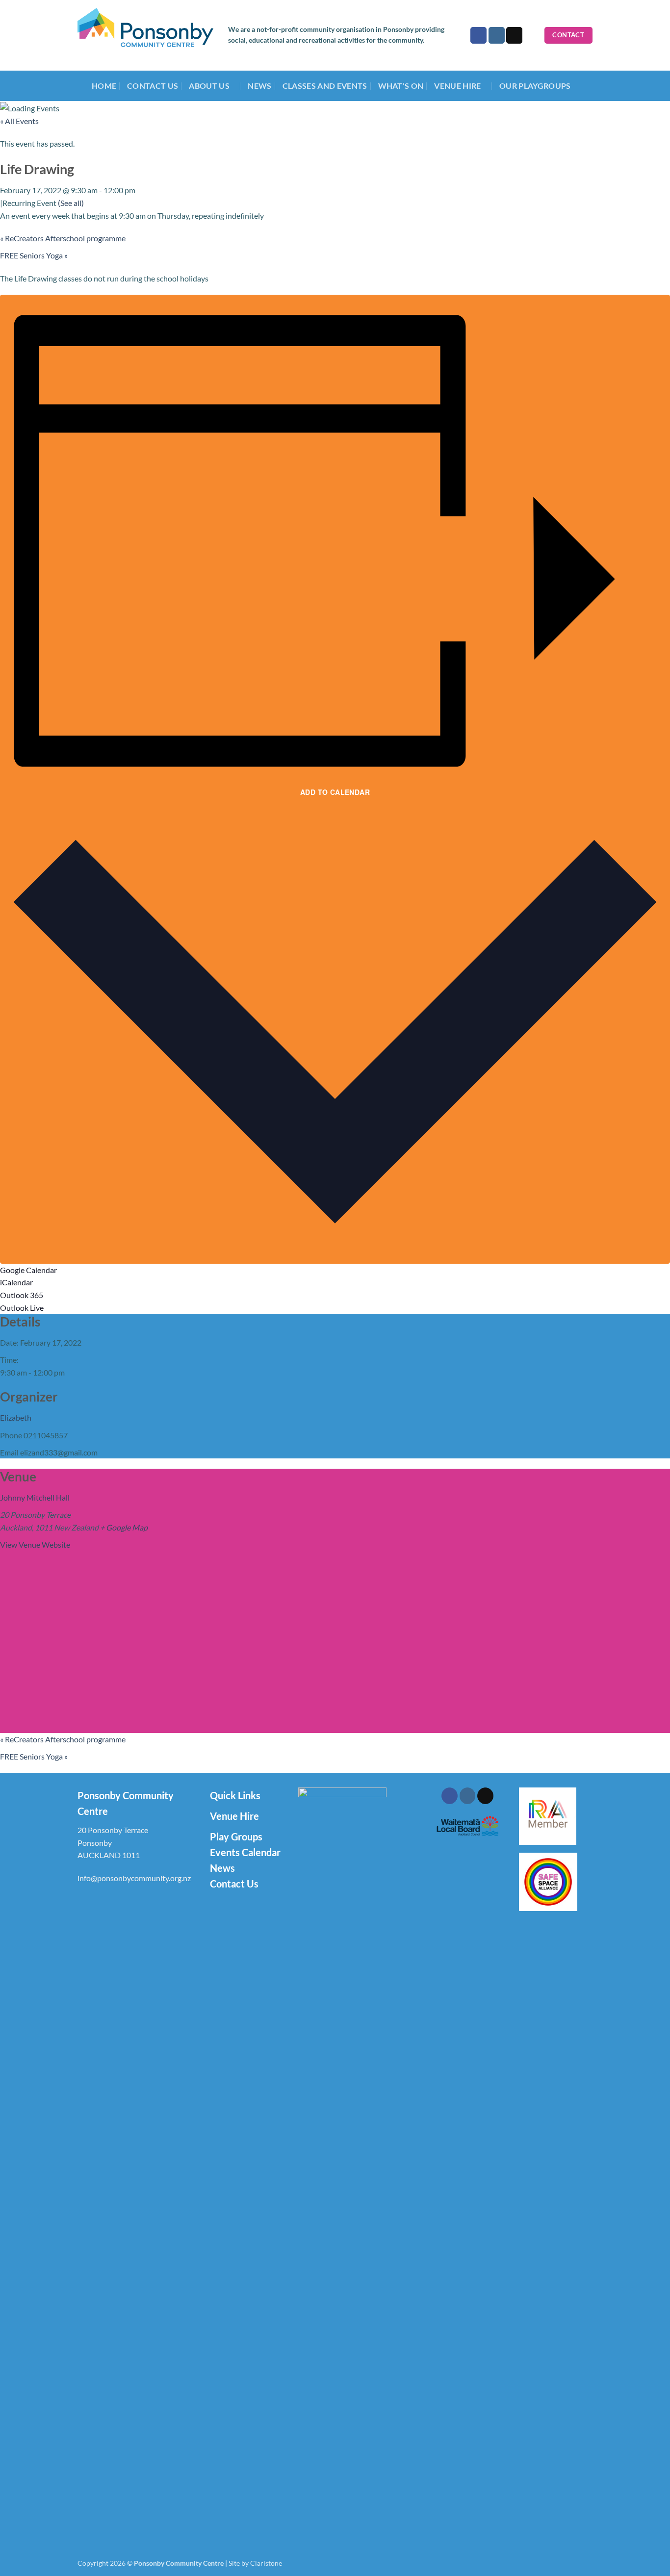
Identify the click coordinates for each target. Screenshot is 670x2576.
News (259, 86)
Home (104, 86)
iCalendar (16, 1282)
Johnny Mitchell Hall (35, 1497)
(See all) (71, 203)
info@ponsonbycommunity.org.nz (134, 1878)
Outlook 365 (22, 1295)
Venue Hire (234, 1816)
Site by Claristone (255, 2563)
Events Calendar (245, 1852)
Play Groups (236, 1836)
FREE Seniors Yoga (34, 255)
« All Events (19, 121)
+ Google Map (124, 1527)
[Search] (533, 35)
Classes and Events (325, 86)
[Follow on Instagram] (497, 35)
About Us (209, 86)
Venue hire (457, 86)
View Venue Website (35, 1544)
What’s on (401, 86)
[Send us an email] (514, 35)
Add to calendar (335, 792)
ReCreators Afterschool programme (63, 238)
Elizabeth (16, 1417)
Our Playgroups (535, 86)
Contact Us (153, 86)
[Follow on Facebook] (478, 35)
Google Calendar (28, 1270)
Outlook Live (22, 1308)
